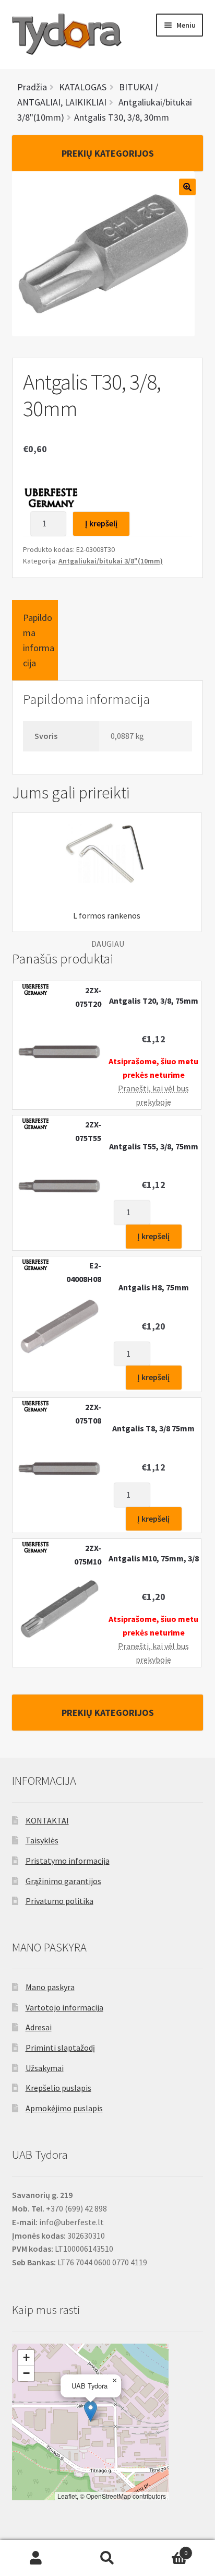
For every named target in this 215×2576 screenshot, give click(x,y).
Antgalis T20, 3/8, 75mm (154, 1001)
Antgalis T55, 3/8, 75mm (154, 1146)
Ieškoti (107, 2558)
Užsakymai (45, 2068)
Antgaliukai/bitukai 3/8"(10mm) (111, 561)
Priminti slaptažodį (60, 2048)
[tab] (35, 640)
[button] (91, 2411)
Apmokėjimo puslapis (64, 2108)
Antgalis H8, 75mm (154, 1287)
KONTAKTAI (47, 1820)
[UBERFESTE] (52, 497)
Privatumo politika (59, 1901)
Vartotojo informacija (64, 2007)
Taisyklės (42, 1840)
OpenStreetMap (109, 2496)
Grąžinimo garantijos (63, 1881)
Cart (166, 2549)
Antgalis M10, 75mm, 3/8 (154, 1558)
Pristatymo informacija (68, 1861)
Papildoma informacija (39, 640)
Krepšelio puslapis (58, 2088)
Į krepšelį (101, 523)
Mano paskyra (50, 1987)
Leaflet (67, 2496)
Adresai (39, 2027)
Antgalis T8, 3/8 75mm (153, 1428)
